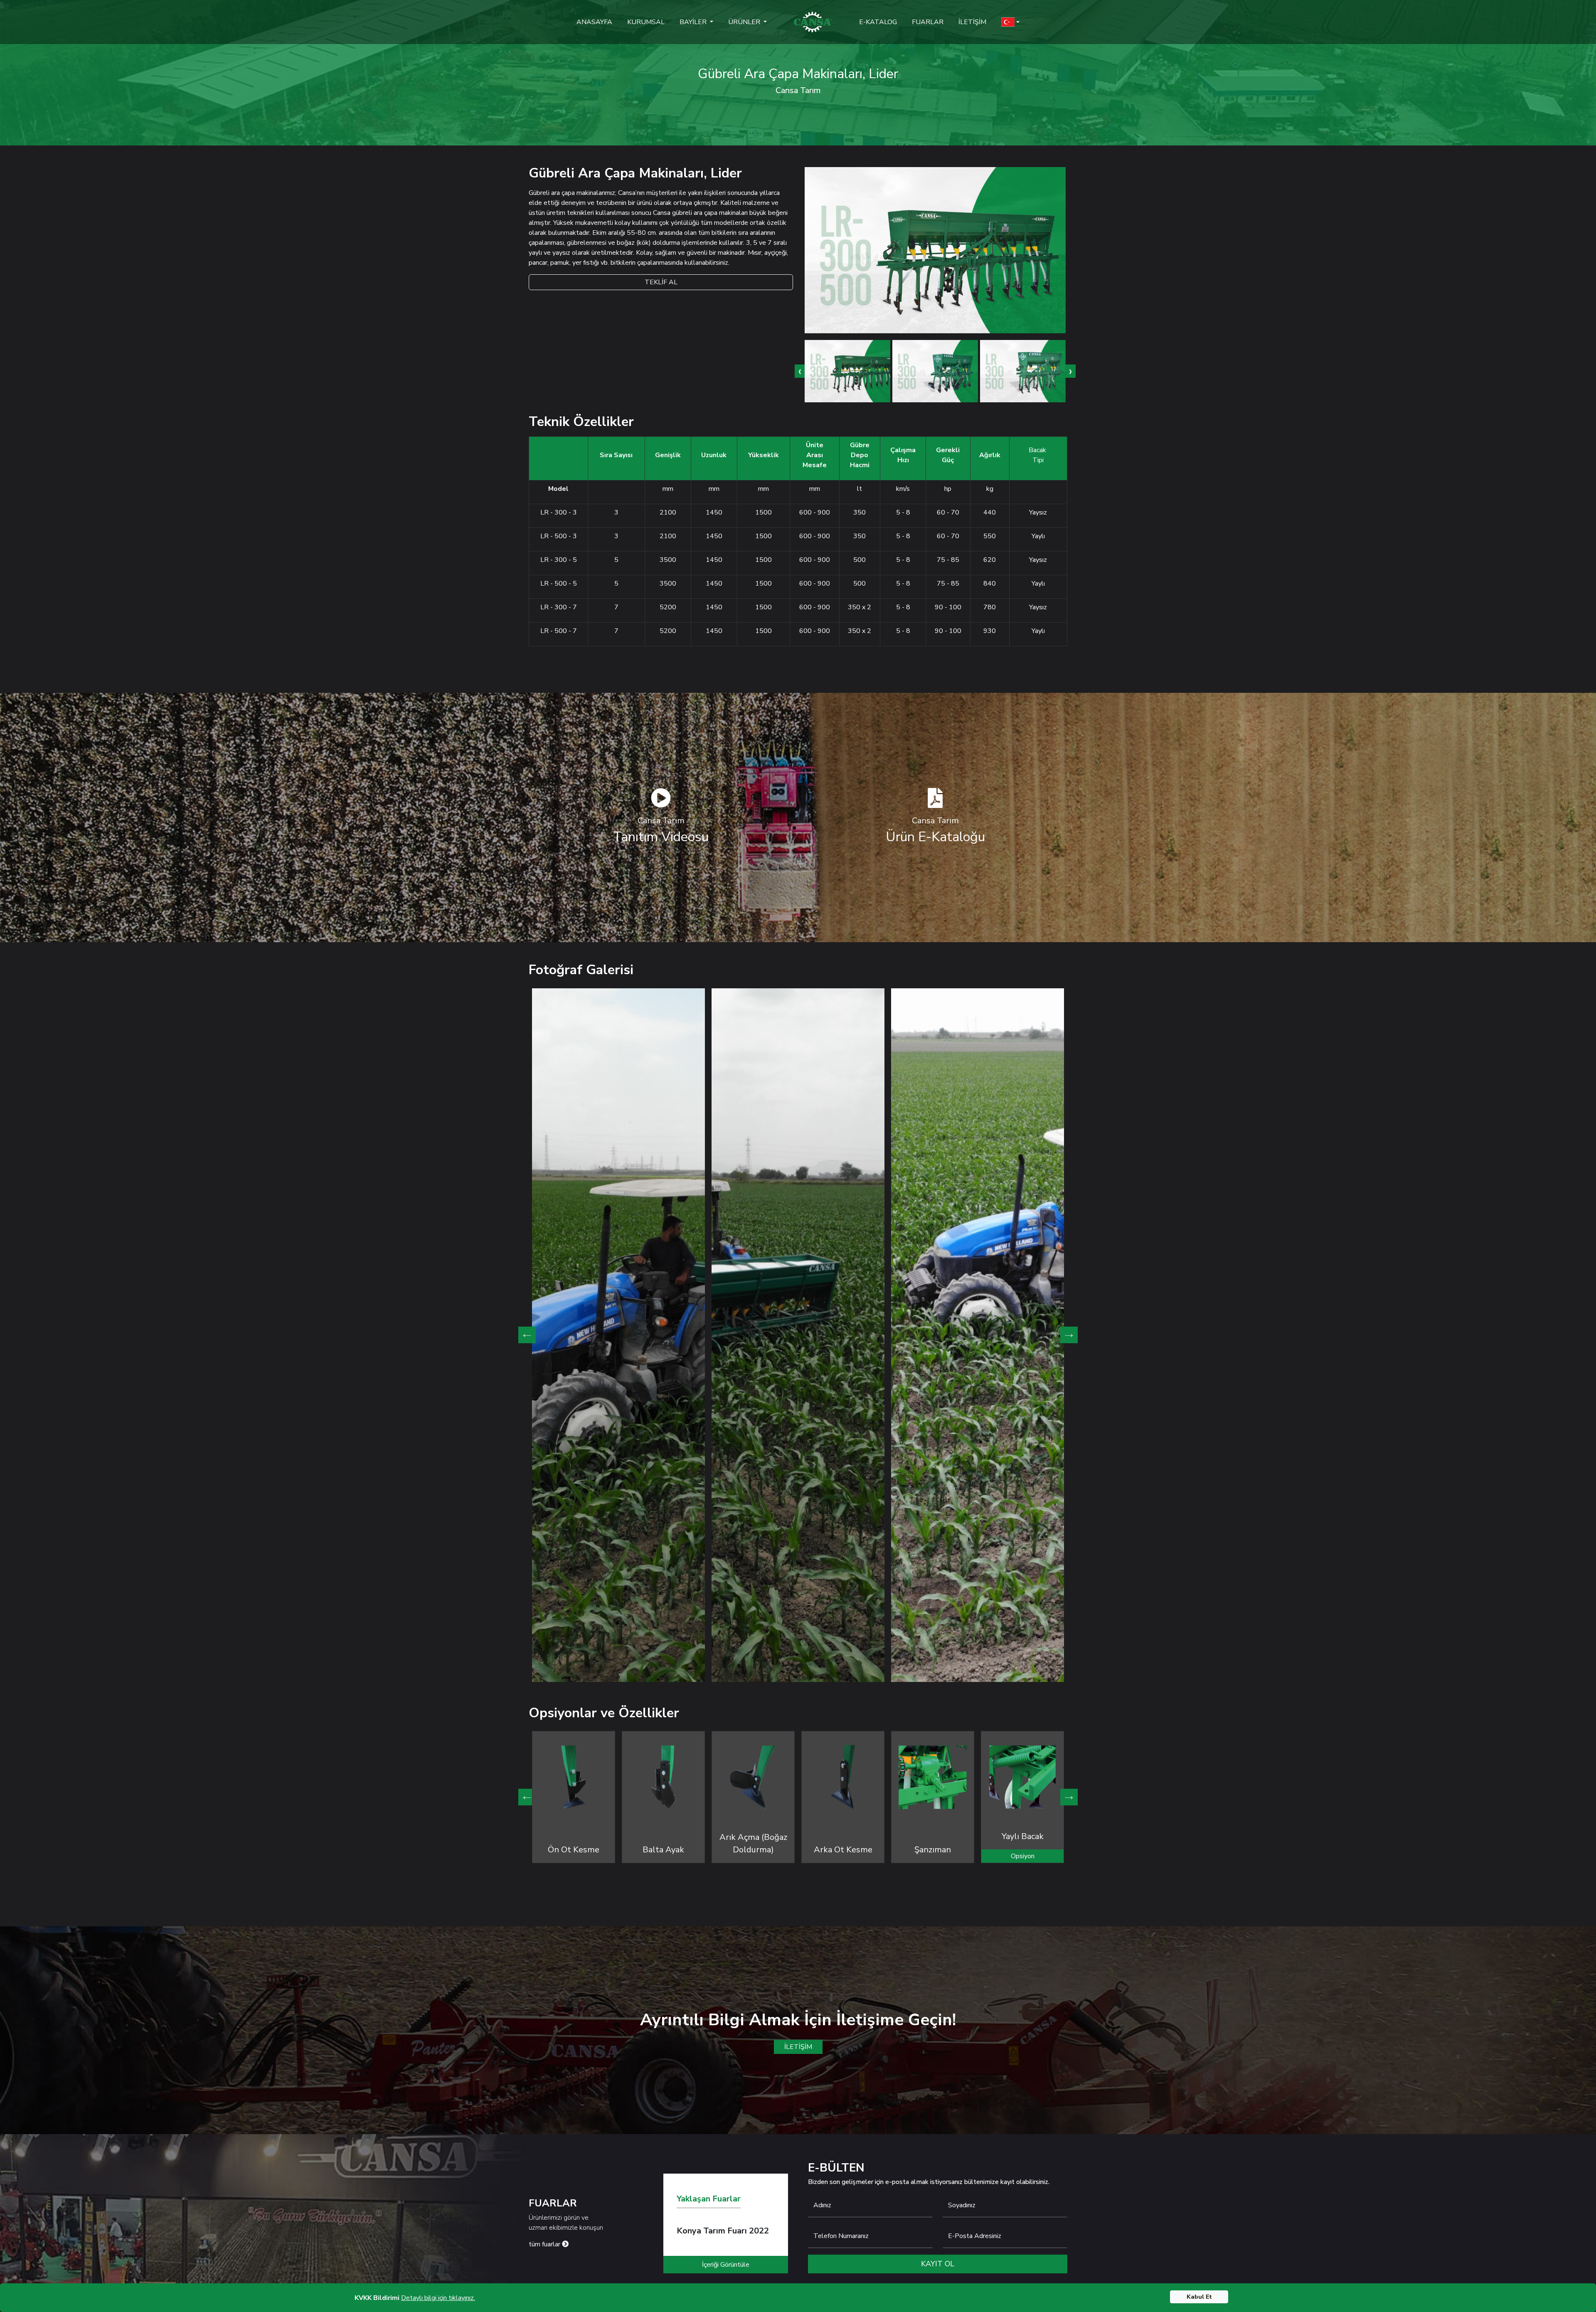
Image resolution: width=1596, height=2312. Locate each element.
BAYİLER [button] (694, 22)
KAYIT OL (938, 2264)
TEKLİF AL (661, 282)
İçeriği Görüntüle (726, 2265)
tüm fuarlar (545, 2244)
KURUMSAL (646, 22)
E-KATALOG (878, 22)
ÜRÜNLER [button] (745, 22)
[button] (1010, 22)
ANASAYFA (594, 22)
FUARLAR (928, 22)
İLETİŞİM (972, 22)
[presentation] (800, 371)
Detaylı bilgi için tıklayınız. (438, 2298)
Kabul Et (1199, 2297)
